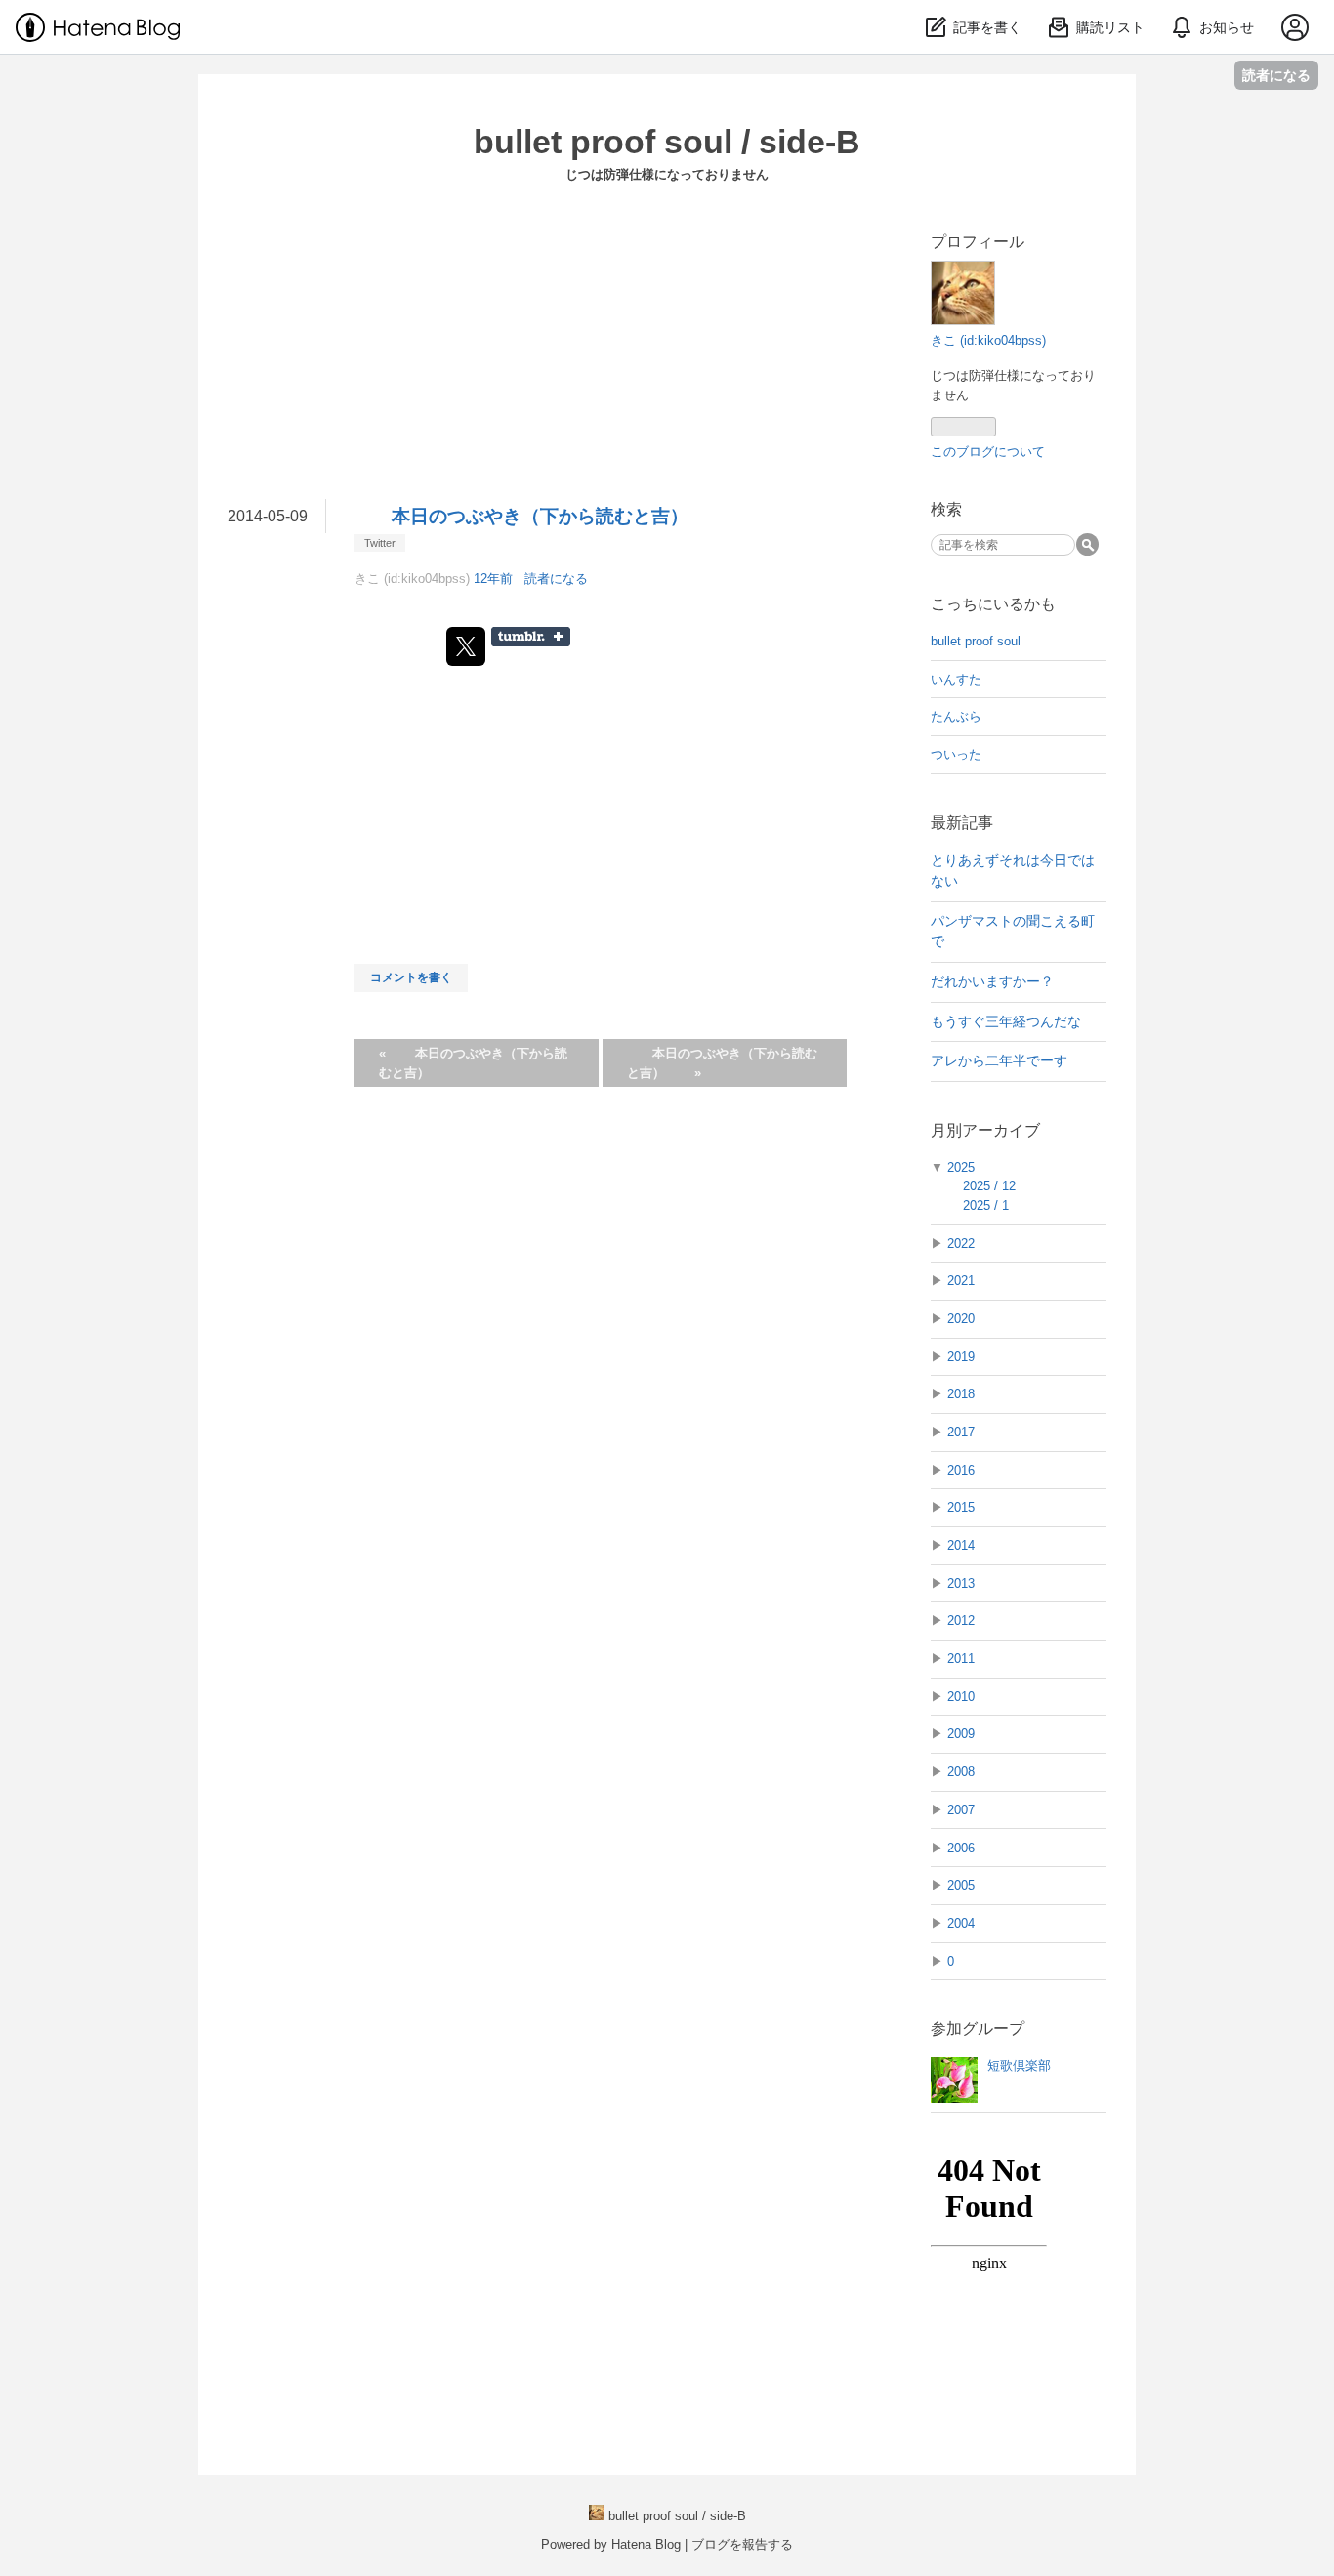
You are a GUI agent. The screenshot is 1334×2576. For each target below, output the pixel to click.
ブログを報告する (742, 2544)
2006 (961, 1848)
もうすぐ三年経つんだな (1006, 1021)
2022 (961, 1244)
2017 (961, 1432)
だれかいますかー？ (992, 981)
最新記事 (962, 823)
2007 (961, 1810)
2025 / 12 (989, 1186)
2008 (961, 1772)
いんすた (956, 679)
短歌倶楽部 (1019, 2066)
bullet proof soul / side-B (667, 142)
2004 (961, 1923)
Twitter (380, 543)
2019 (961, 1357)
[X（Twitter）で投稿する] (466, 646)
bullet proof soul (976, 641)
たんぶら (956, 716)
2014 (961, 1545)
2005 (961, 1885)
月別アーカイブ (985, 1130)
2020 (961, 1319)
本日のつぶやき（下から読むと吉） (540, 516)
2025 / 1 (986, 1205)
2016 (961, 1470)
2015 (961, 1507)
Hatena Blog (646, 2544)
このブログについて (988, 452)
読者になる (1276, 75)
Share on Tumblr (531, 637)
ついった (956, 754)
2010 (961, 1697)
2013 (961, 1583)
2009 (961, 1734)
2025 (961, 1167)
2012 (961, 1620)
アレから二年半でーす (999, 1060)
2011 (961, 1659)
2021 (961, 1281)
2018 (961, 1394)
